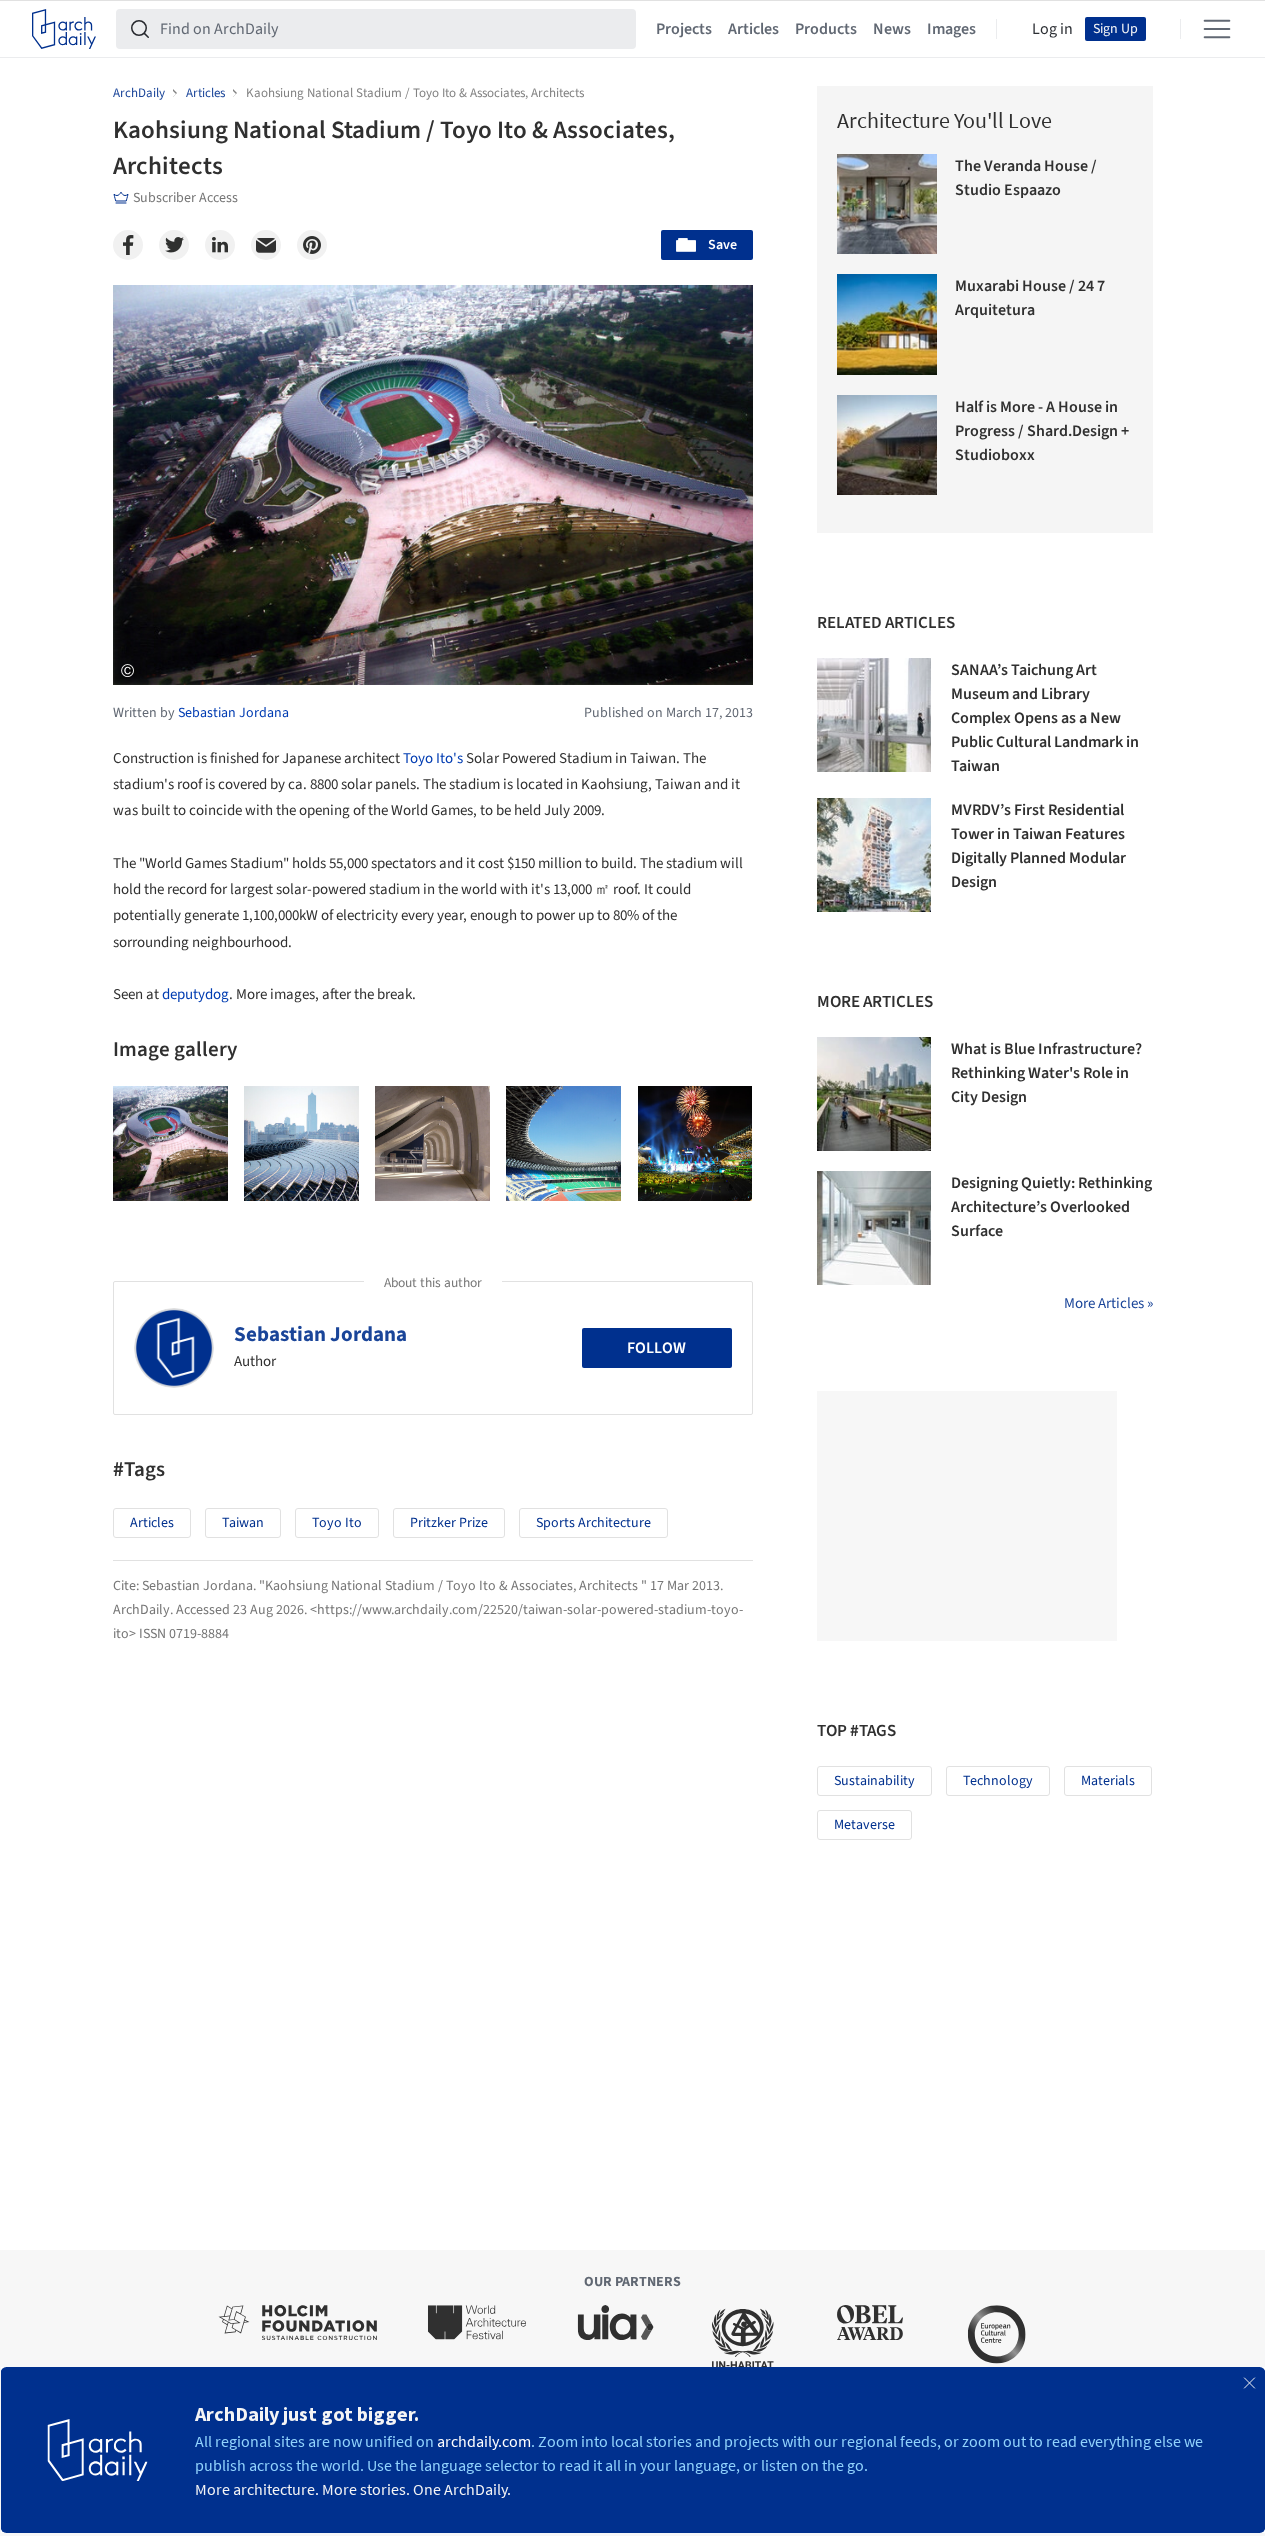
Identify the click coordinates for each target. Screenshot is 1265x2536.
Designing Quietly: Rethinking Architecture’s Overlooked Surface (1051, 1207)
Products (826, 29)
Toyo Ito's (433, 758)
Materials (1108, 1781)
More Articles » (1108, 1303)
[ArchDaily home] (64, 29)
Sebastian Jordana (320, 1334)
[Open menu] (1217, 29)
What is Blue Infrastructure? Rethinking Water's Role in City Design (1046, 1073)
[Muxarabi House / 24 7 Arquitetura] (887, 324)
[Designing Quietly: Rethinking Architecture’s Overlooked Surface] (874, 1228)
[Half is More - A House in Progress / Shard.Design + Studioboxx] (887, 445)
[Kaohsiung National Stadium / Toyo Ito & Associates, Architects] (170, 1143)
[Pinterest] (312, 245)
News (892, 29)
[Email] (266, 245)
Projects (684, 29)
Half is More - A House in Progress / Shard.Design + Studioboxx (1042, 431)
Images (951, 29)
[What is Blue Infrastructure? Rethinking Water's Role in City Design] (874, 1094)
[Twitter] (174, 245)
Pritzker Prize (449, 1523)
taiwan (243, 1523)
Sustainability (874, 1781)
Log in (1052, 29)
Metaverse (864, 1825)
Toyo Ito (337, 1523)
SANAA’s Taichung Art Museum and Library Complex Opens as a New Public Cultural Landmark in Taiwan (1045, 718)
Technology (998, 1781)
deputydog (195, 994)
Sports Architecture (593, 1523)
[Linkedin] (220, 245)
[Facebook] (128, 245)
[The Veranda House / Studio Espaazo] (887, 204)
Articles (753, 29)
